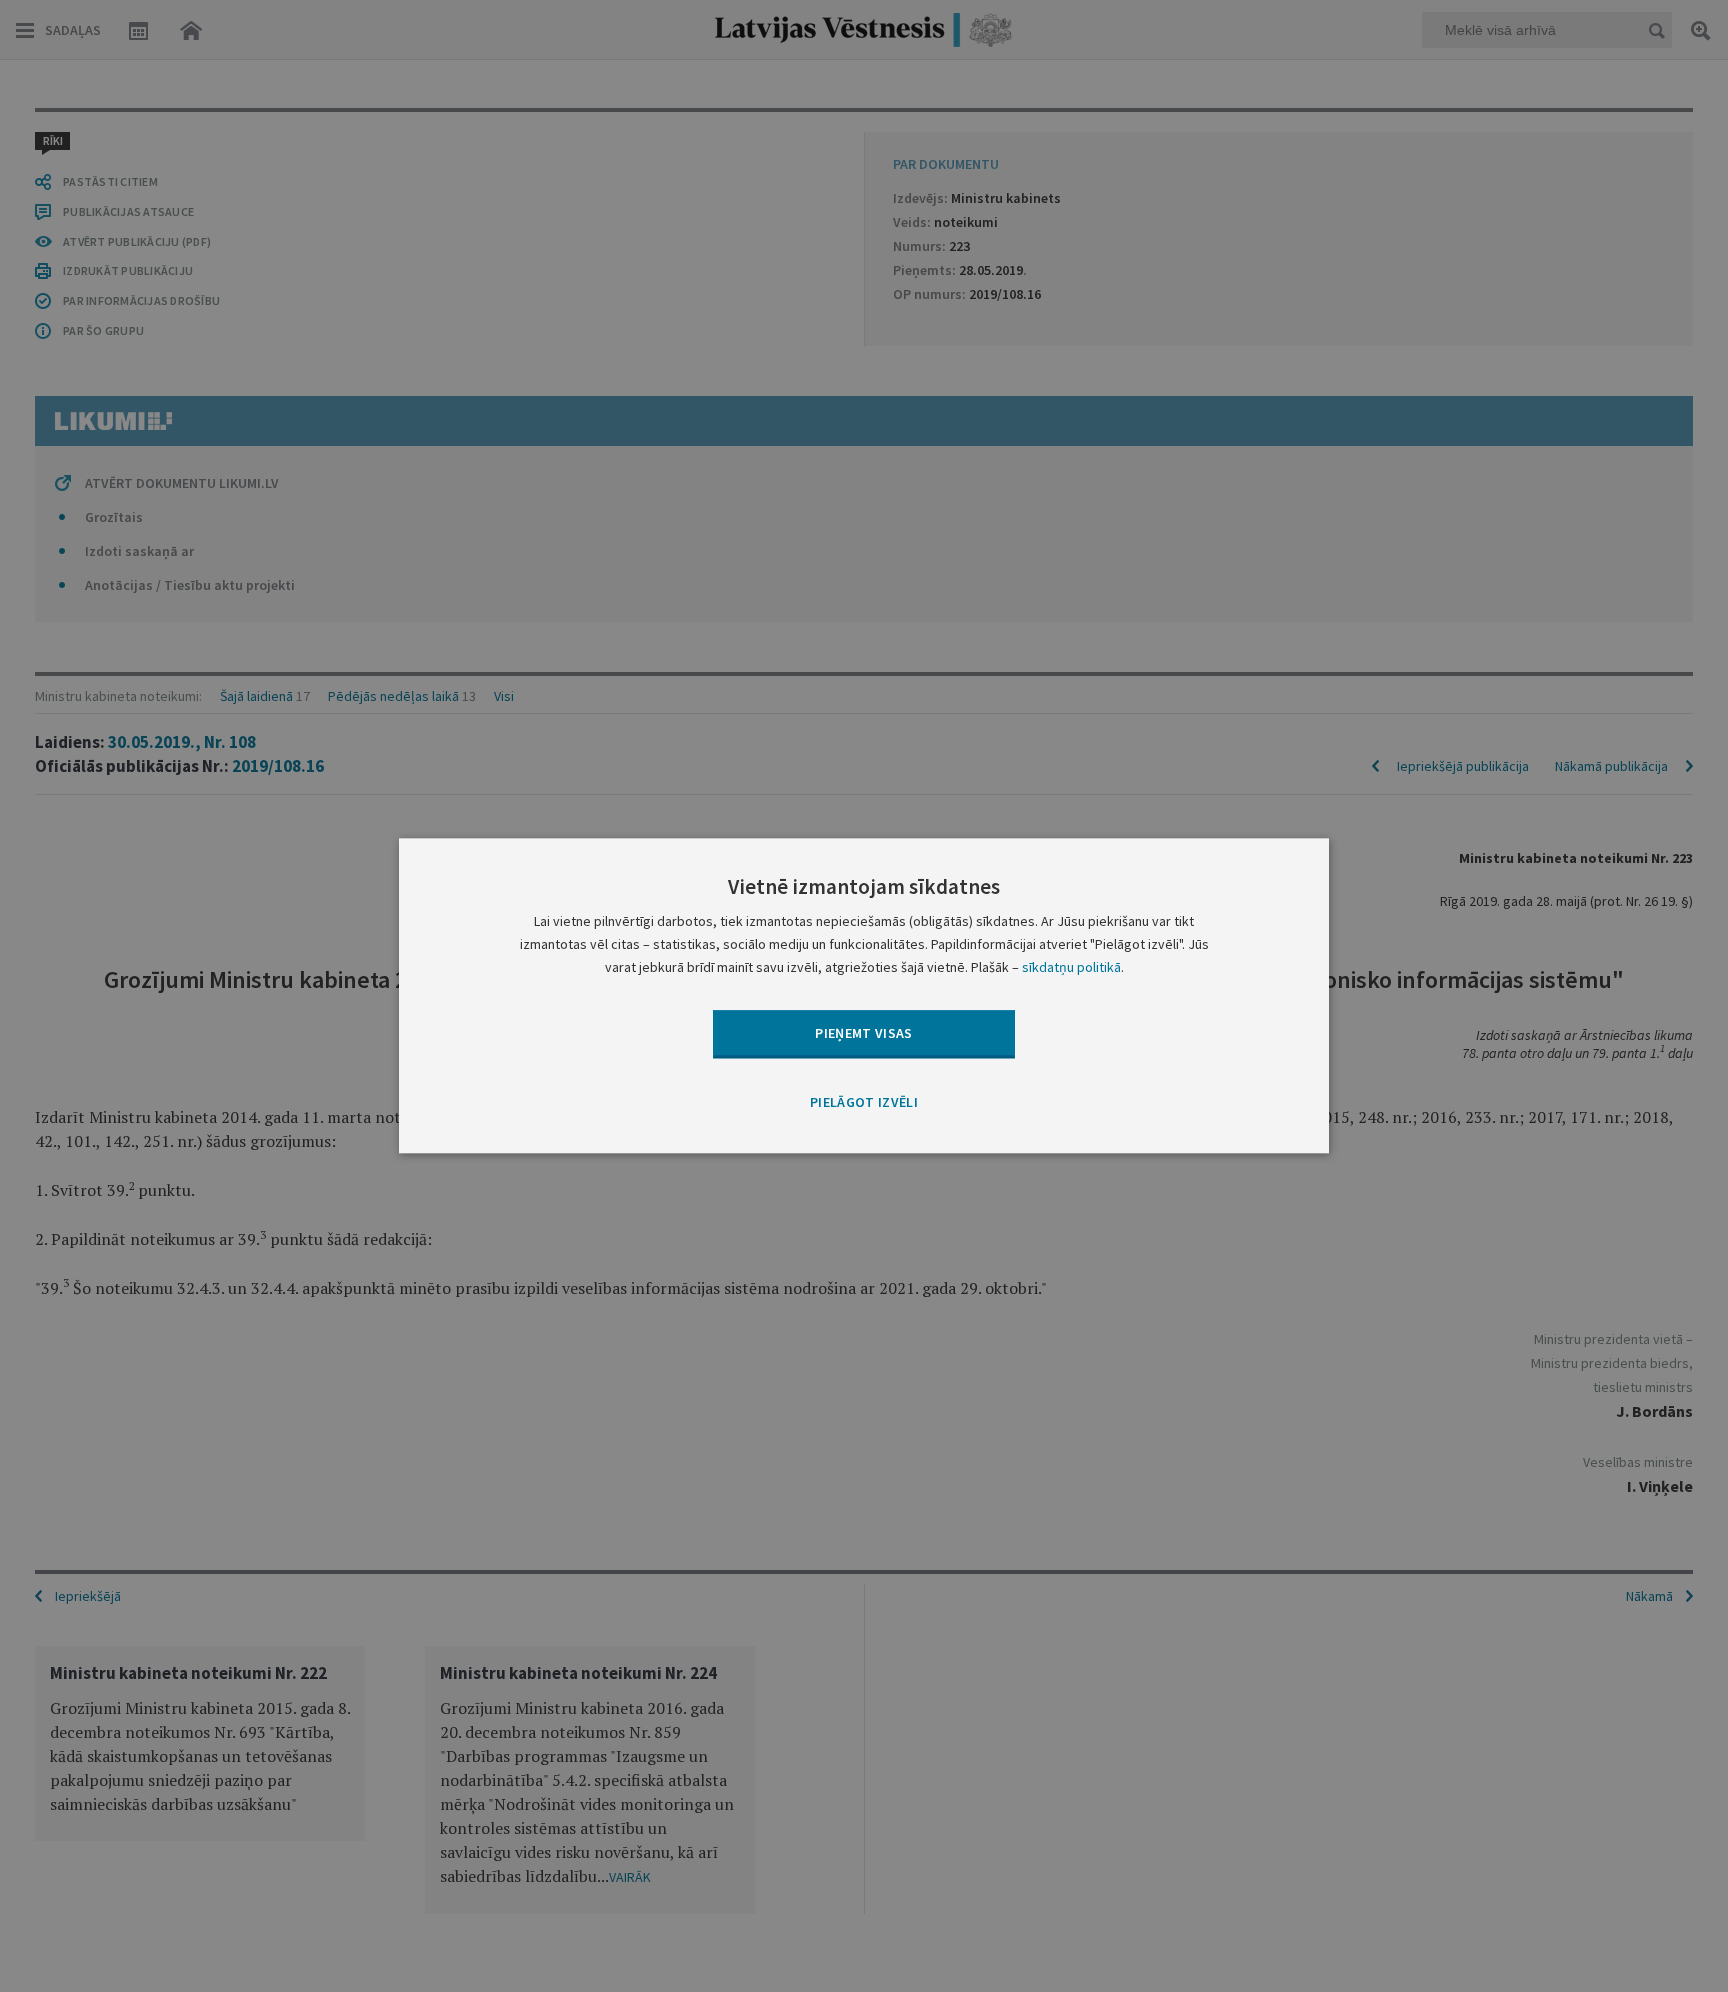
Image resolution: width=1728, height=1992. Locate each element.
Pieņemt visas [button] (864, 1033)
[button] (864, 1103)
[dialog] (864, 995)
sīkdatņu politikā (1071, 968)
